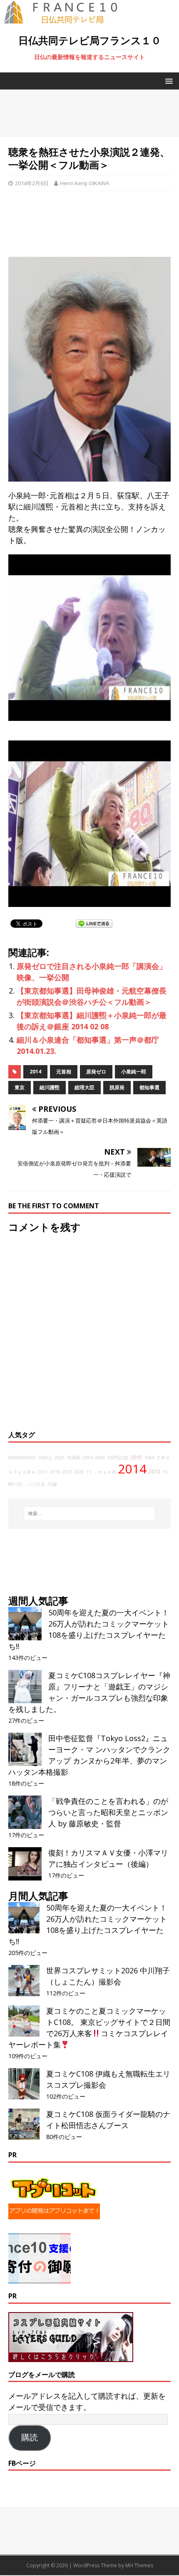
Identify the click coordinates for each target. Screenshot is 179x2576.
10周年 (74, 1458)
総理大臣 (85, 1087)
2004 (88, 1458)
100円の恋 (118, 1458)
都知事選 (149, 1087)
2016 (55, 1472)
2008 (100, 1458)
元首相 (64, 1072)
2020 (79, 1472)
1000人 (45, 1458)
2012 (67, 1472)
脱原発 (117, 1087)
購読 (30, 2437)
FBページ (22, 2463)
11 (89, 1472)
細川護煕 (50, 1087)
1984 (149, 1458)
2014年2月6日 (32, 183)
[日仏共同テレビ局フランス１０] (67, 19)
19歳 (52, 1484)
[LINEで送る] (94, 923)
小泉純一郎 (134, 1072)
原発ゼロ (96, 1072)
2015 (136, 1457)
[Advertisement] (89, 113)
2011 (43, 1472)
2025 (60, 1458)
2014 (35, 1072)
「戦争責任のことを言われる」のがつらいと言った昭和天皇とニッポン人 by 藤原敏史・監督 (108, 1812)
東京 (20, 1087)
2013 (154, 1472)
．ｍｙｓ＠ (105, 1472)
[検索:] (90, 1513)
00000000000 (22, 1458)
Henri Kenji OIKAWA (85, 183)
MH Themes (139, 2565)
